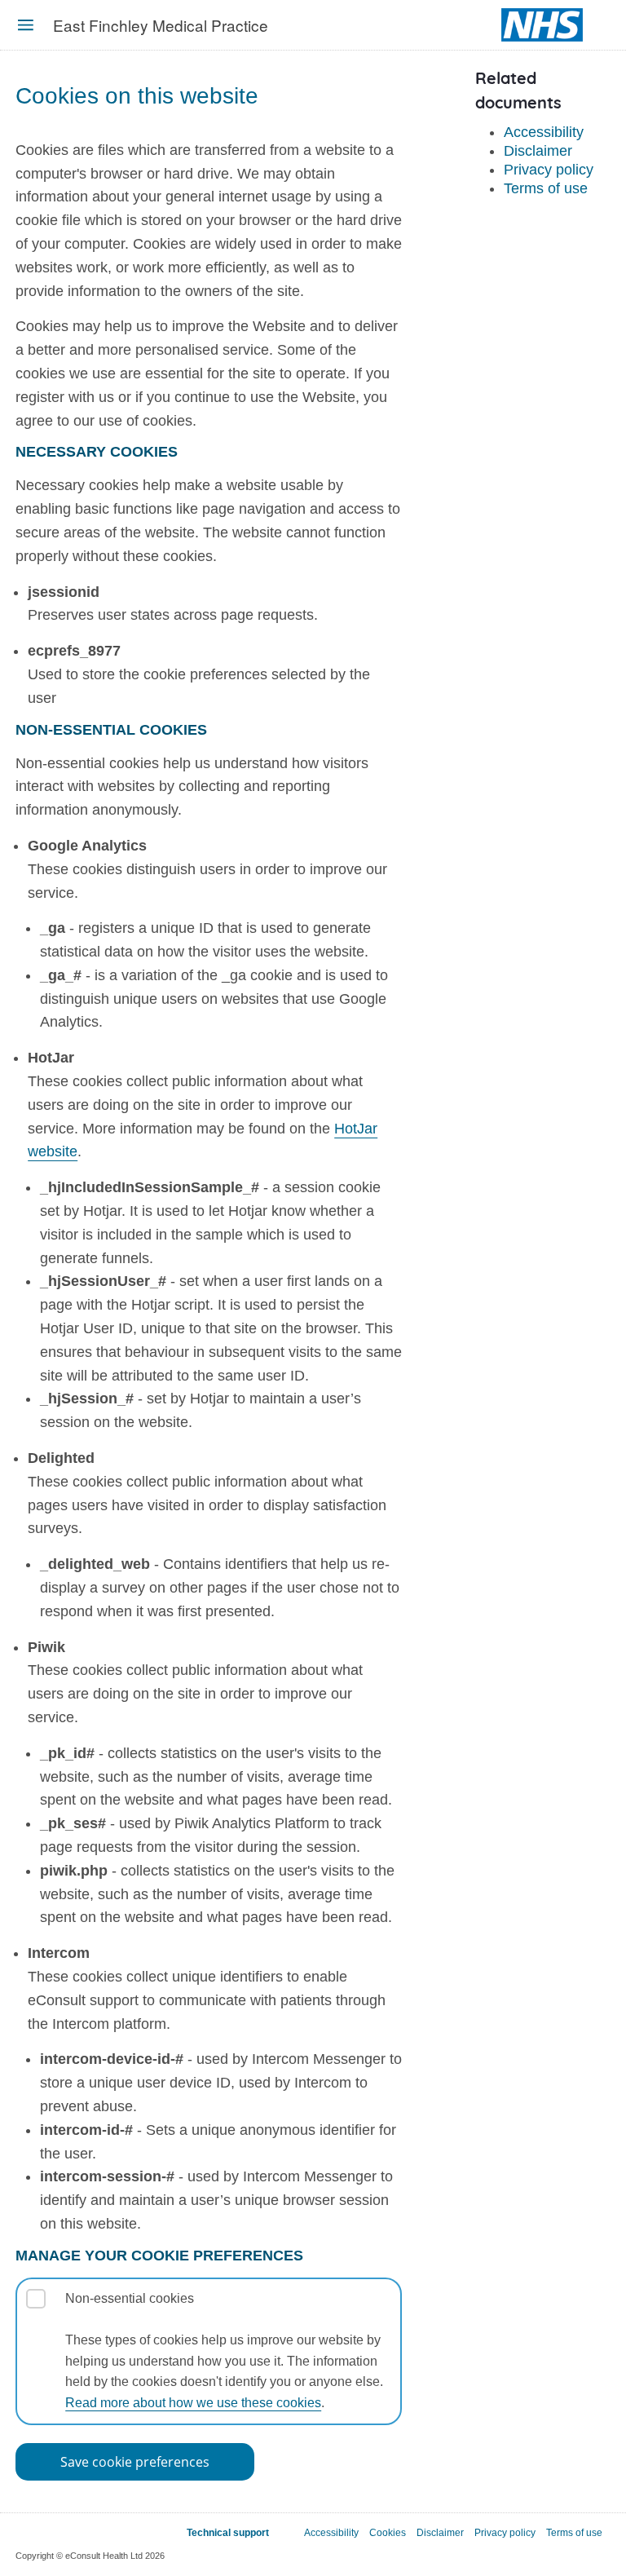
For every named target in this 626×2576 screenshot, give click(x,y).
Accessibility (544, 132)
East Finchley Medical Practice (161, 25)
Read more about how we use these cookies (193, 2403)
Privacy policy (549, 170)
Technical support (228, 2533)
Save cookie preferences (135, 2462)
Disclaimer (538, 151)
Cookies (388, 2533)
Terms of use (546, 188)
